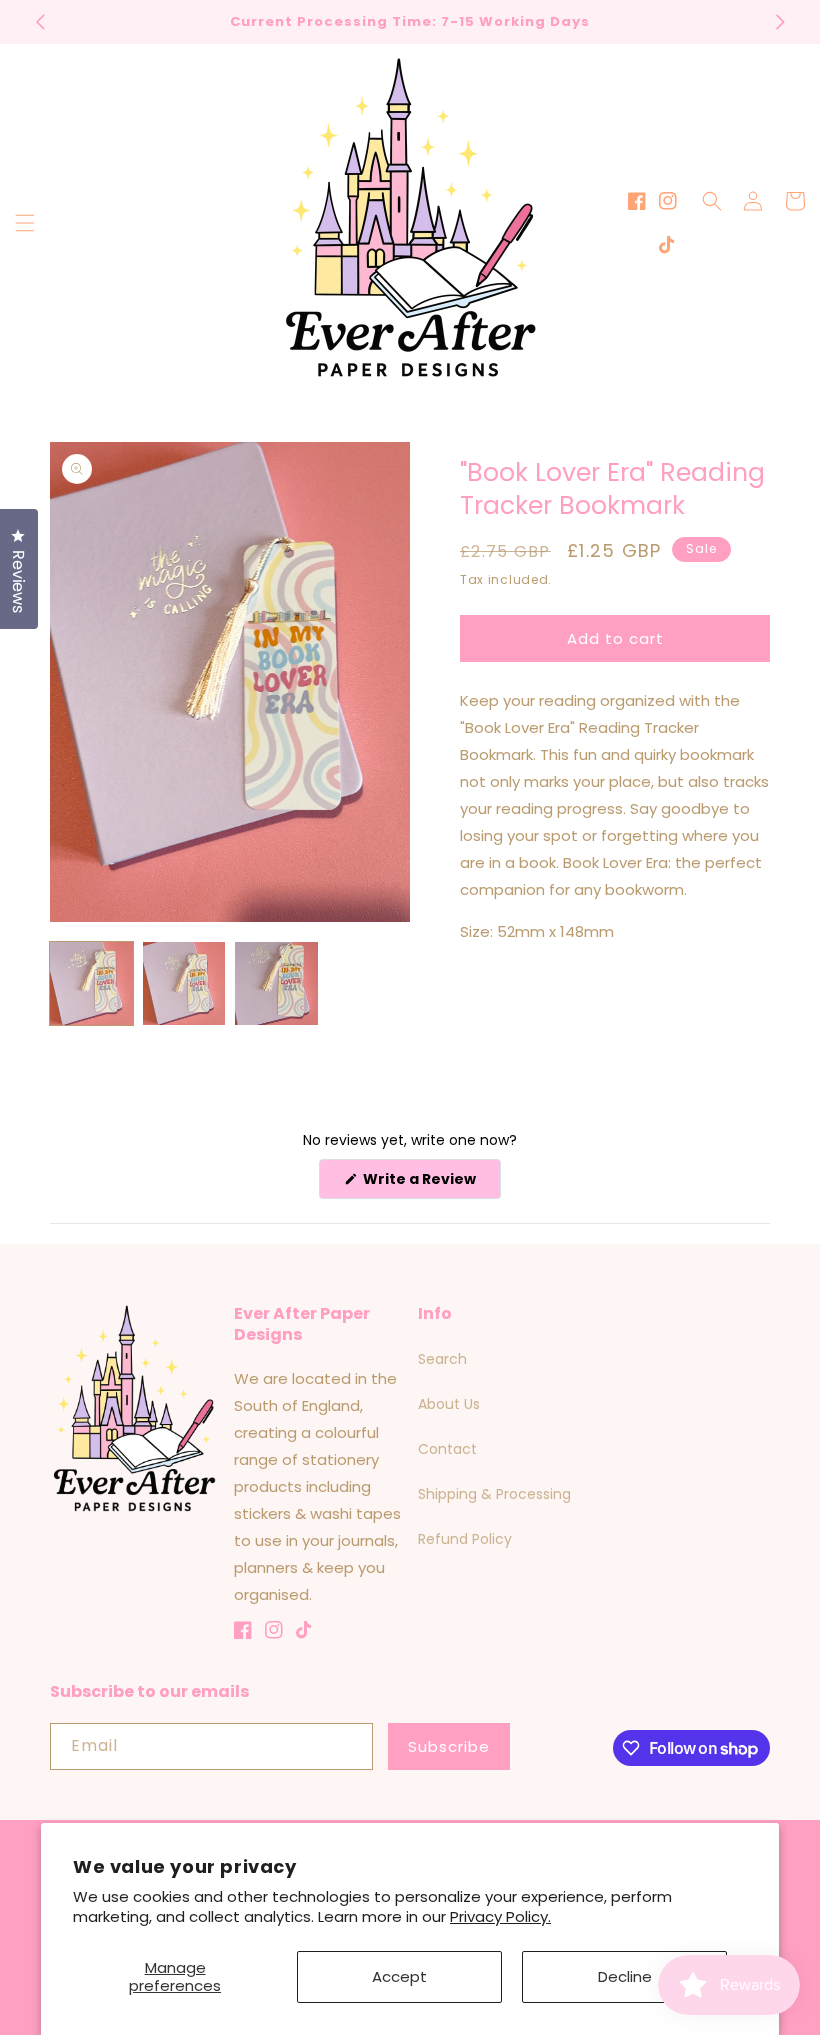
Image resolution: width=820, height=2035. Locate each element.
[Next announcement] (780, 22)
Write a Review (430, 1183)
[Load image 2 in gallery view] (184, 983)
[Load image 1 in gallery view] (91, 983)
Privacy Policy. (500, 1916)
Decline (625, 1976)
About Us (449, 1404)
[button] (25, 223)
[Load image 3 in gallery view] (276, 983)
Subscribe (449, 1746)
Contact (447, 1449)
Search (442, 1359)
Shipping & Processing (494, 1494)
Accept (399, 1976)
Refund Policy (465, 1539)
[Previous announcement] (40, 22)
